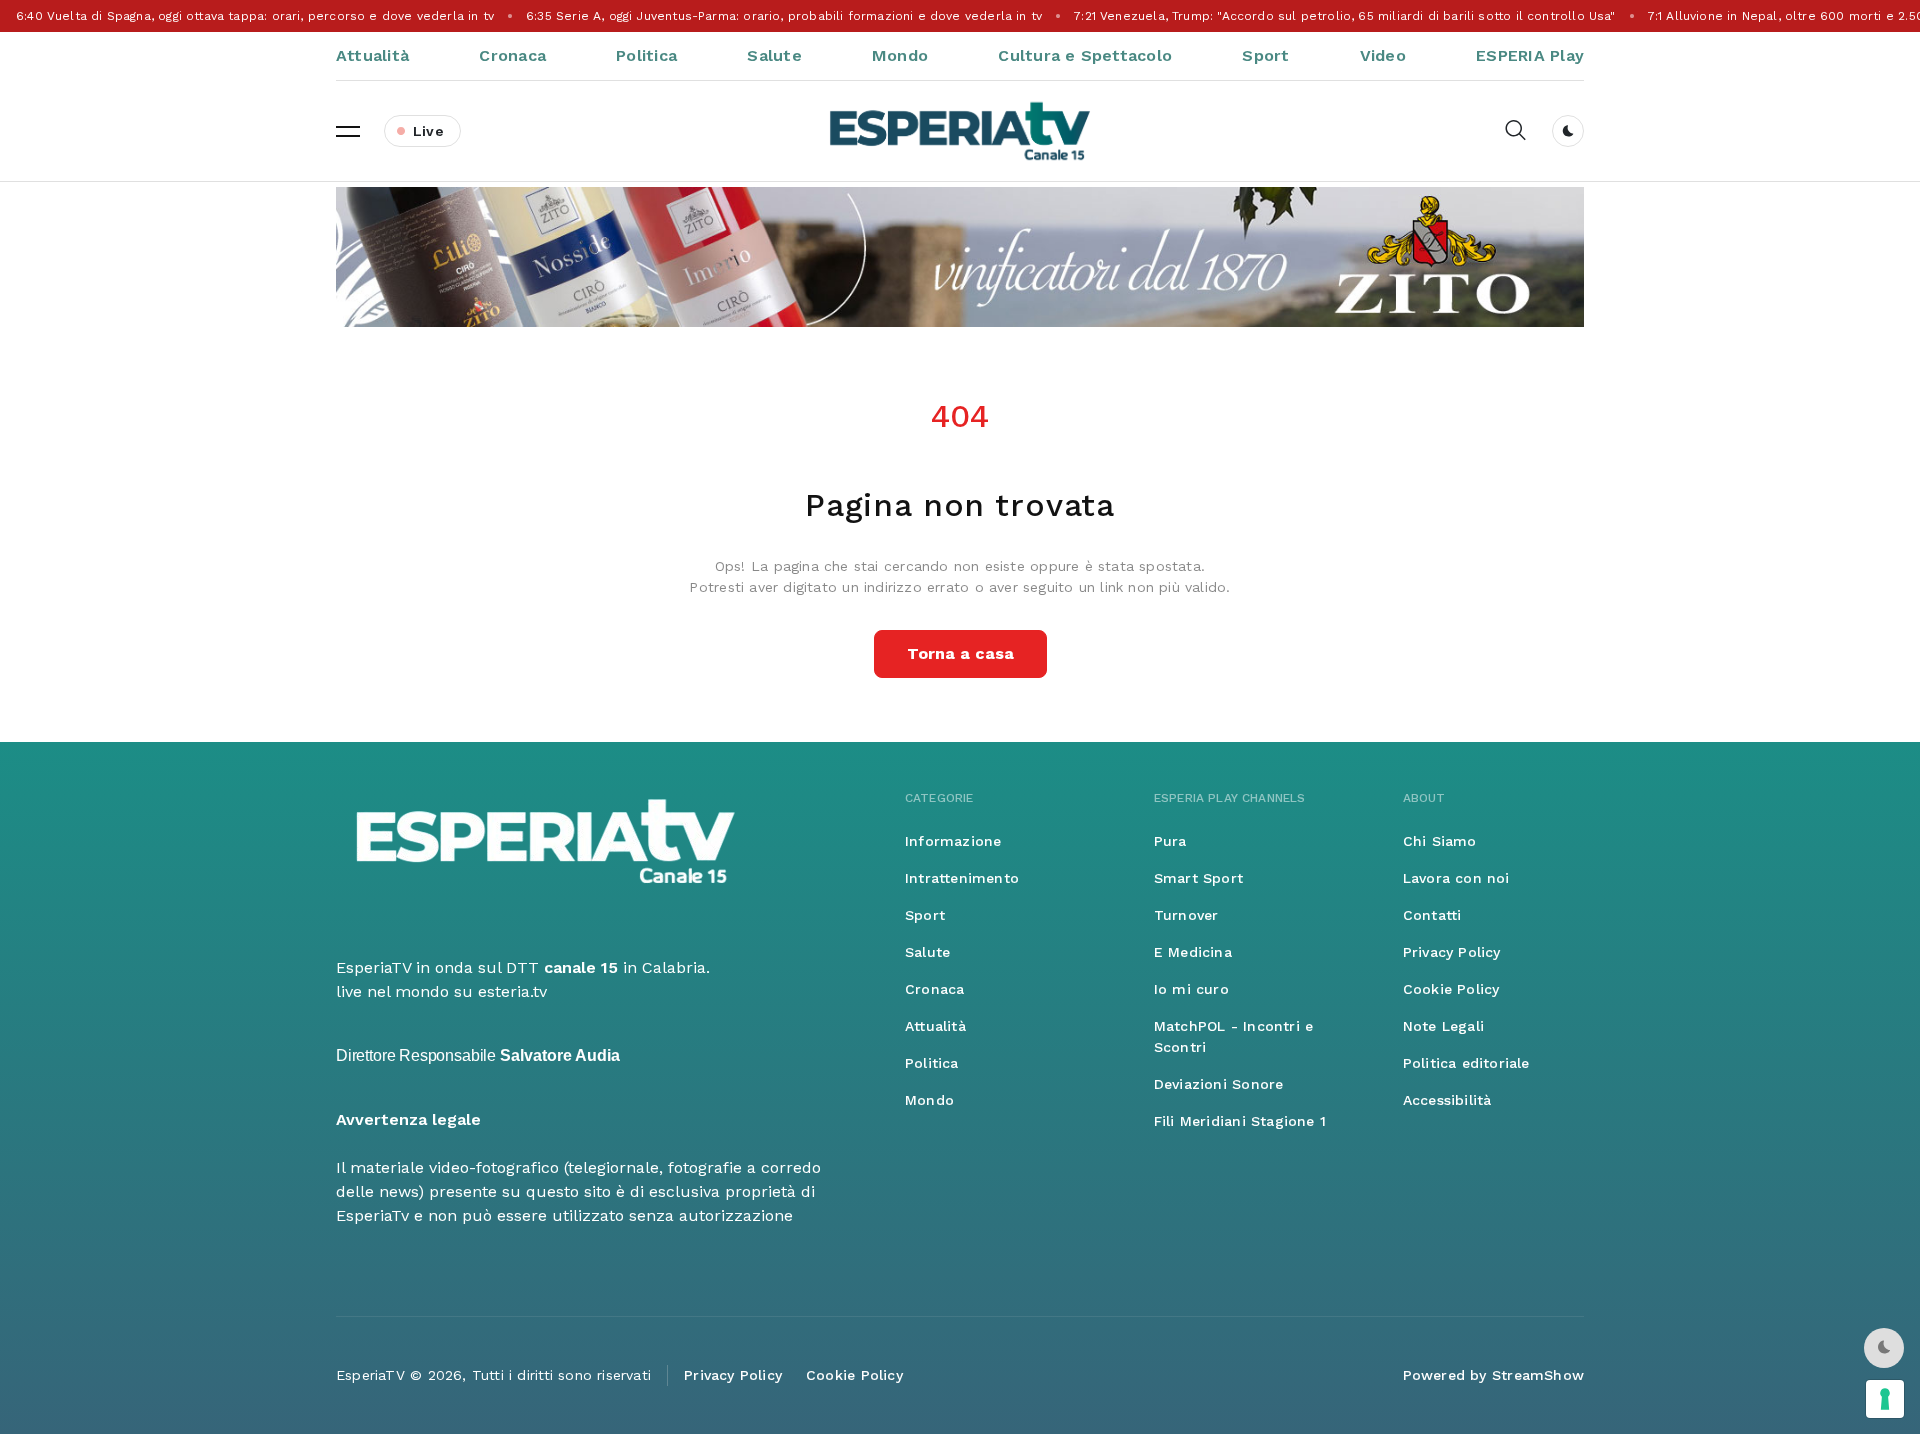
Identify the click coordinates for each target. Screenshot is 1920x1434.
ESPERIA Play (1530, 55)
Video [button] (1383, 55)
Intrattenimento (962, 878)
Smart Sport (1198, 878)
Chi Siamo (1440, 841)
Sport (1265, 55)
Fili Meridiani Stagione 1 (1240, 1121)
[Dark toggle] (1568, 131)
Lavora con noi (1456, 878)
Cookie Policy (1451, 989)
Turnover (1186, 915)
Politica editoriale (1466, 1063)
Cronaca (512, 55)
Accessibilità (1447, 1100)
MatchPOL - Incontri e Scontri (1233, 1036)
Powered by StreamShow (1493, 1375)
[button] (348, 131)
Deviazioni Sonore (1219, 1084)
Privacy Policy (1452, 952)
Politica (646, 55)
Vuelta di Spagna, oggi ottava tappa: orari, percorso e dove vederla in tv (255, 16)
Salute (774, 55)
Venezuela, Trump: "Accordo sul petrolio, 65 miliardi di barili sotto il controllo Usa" (1344, 16)
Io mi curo (1191, 989)
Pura (1170, 841)
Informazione (953, 841)
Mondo (900, 55)
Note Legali (1443, 1026)
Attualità (372, 55)
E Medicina (1193, 952)
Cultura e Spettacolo (1085, 55)
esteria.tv (512, 991)
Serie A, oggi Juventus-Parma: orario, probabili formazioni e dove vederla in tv (784, 16)
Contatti (1432, 915)
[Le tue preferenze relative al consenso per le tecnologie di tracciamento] (1885, 1399)
